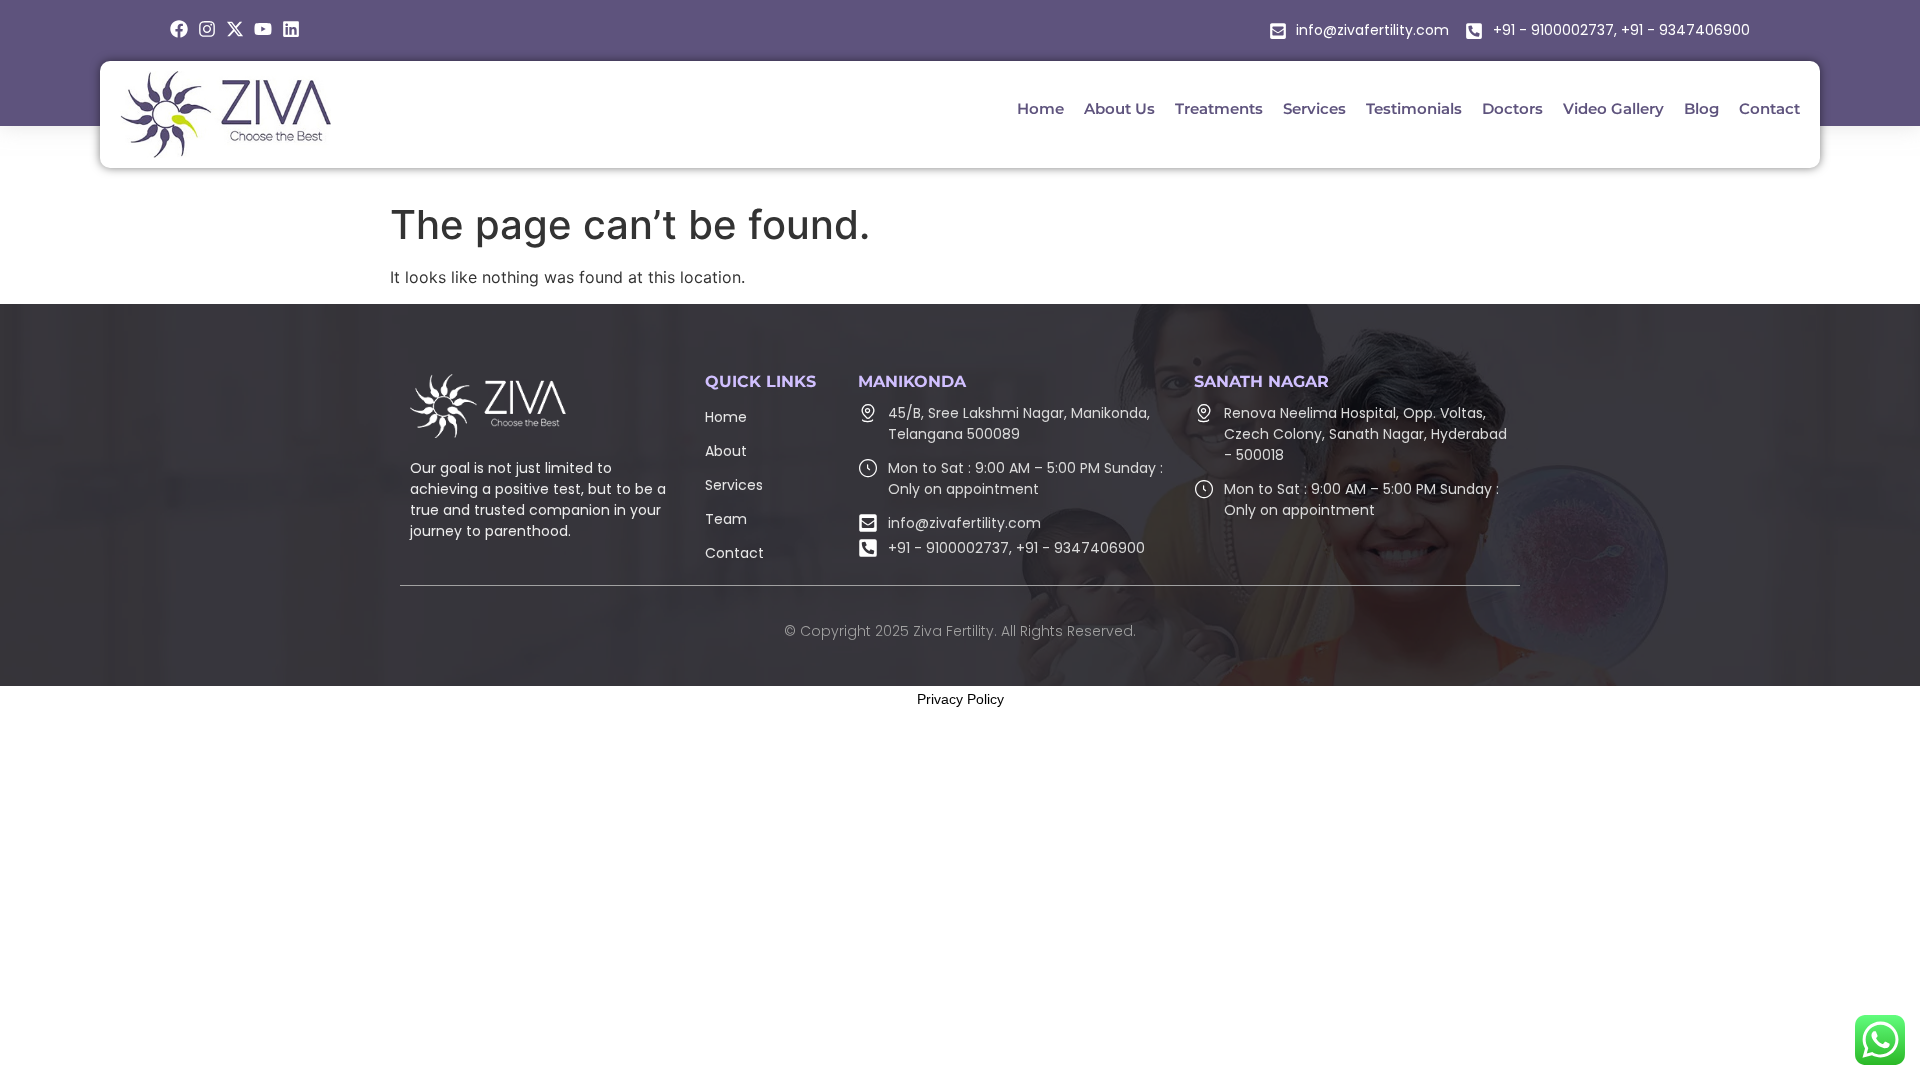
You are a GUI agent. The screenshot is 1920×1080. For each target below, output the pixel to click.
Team (726, 519)
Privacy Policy (960, 699)
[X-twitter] (235, 29)
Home (726, 417)
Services (734, 485)
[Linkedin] (291, 29)
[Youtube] (263, 29)
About (726, 451)
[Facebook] (179, 29)
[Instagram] (207, 29)
